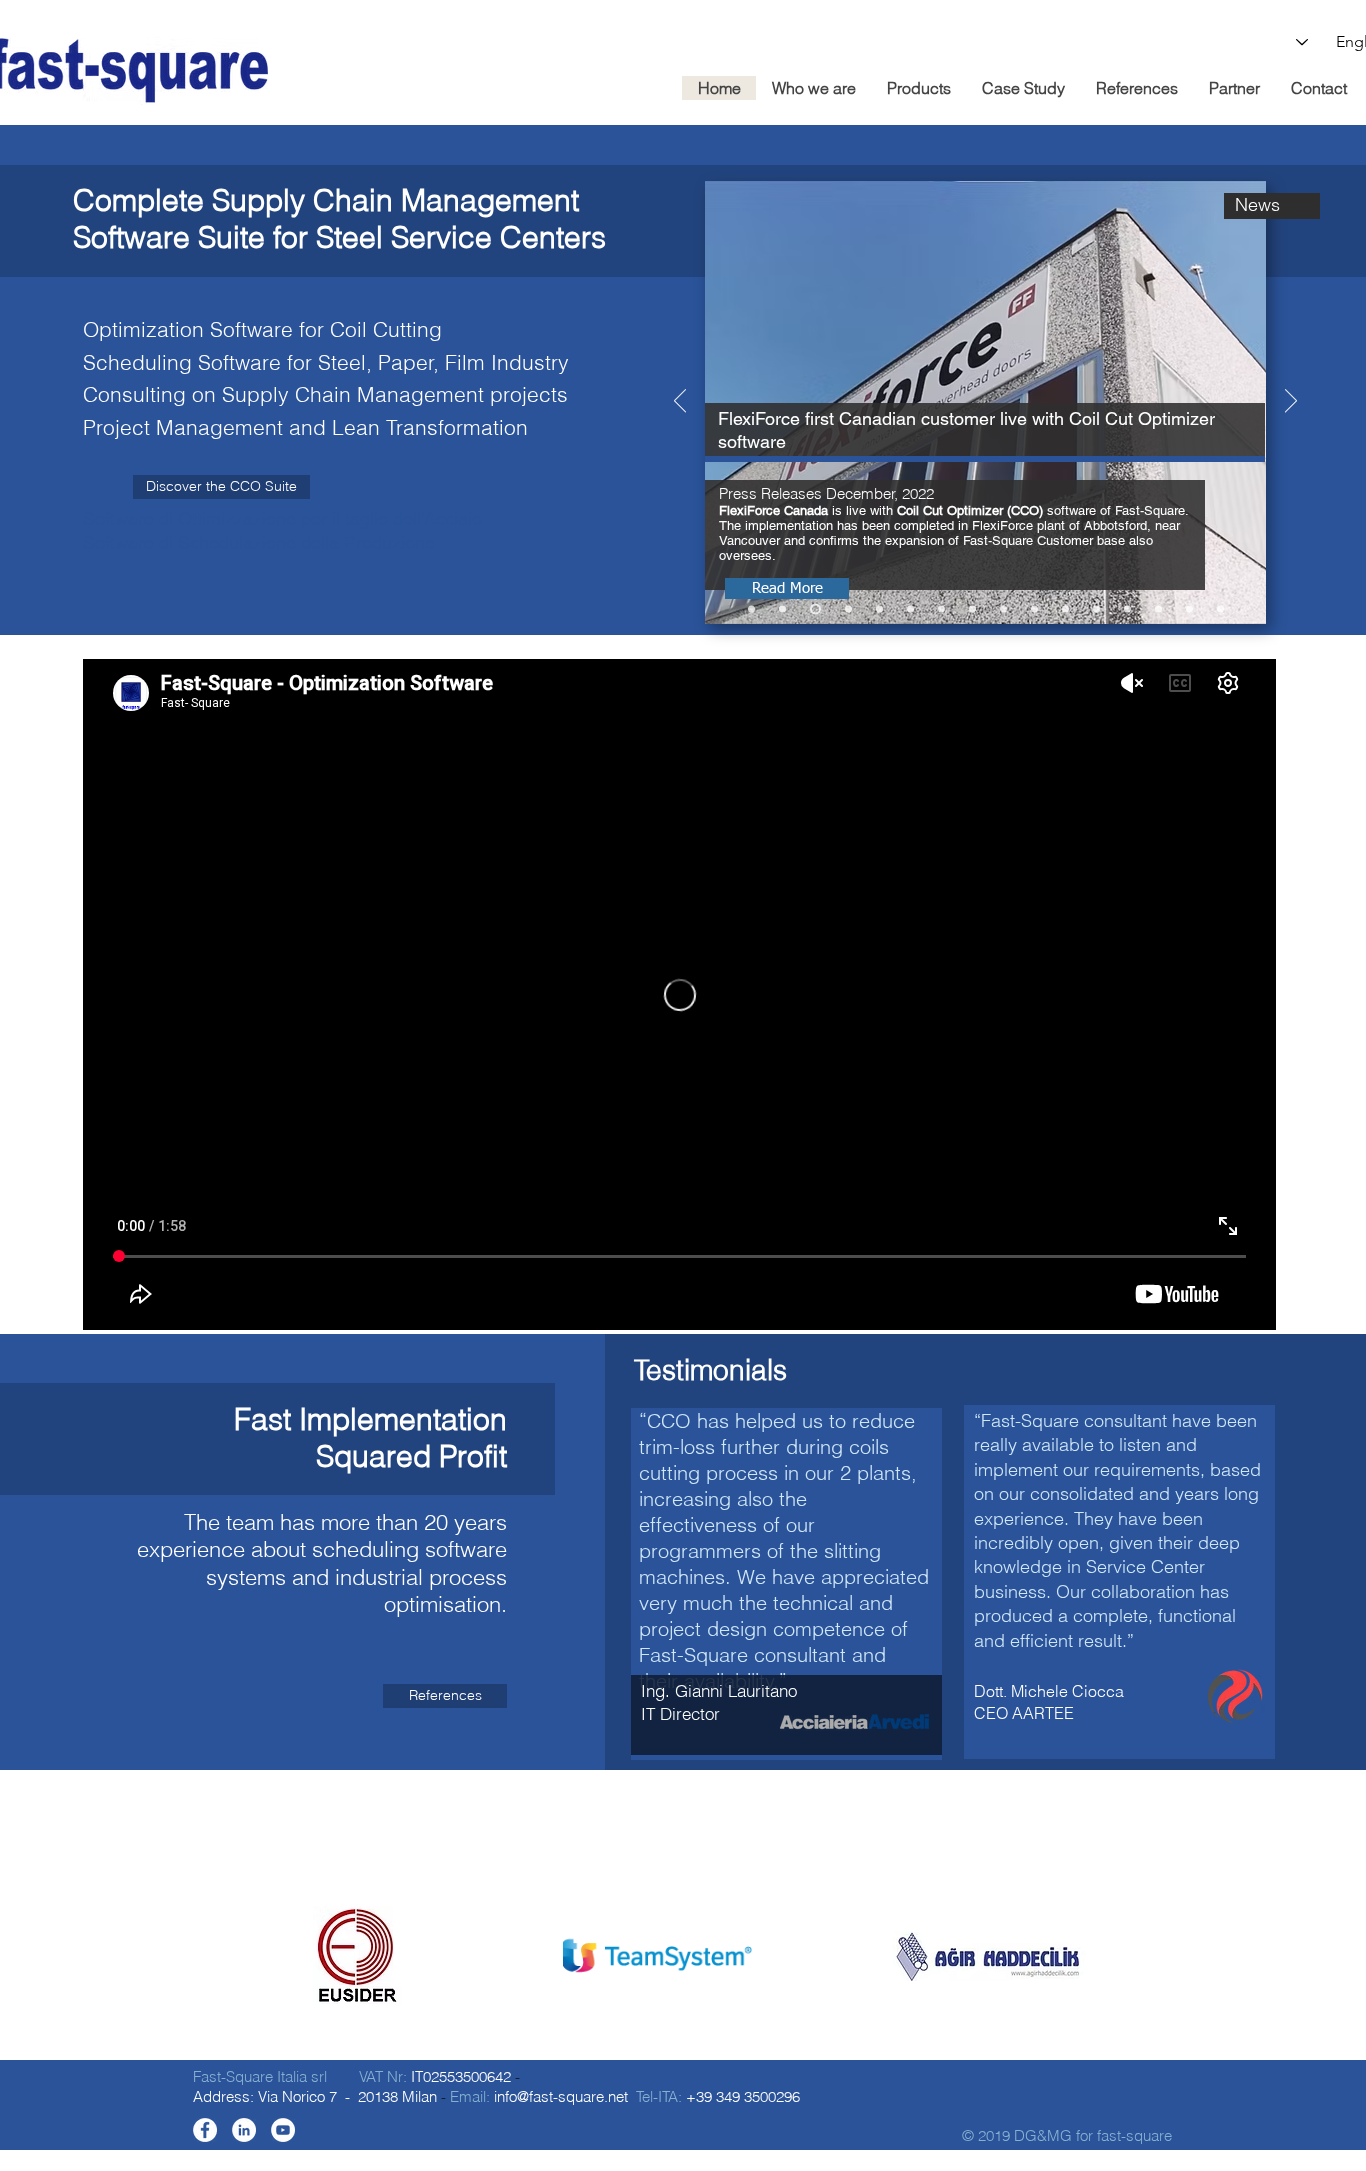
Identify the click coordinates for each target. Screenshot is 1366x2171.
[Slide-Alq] (941, 609)
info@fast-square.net (561, 2096)
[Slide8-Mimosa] (1127, 609)
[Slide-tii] (879, 609)
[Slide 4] (1220, 609)
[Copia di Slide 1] (646, 1991)
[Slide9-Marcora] (1065, 609)
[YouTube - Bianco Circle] (283, 2130)
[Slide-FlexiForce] (815, 609)
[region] (786, 1584)
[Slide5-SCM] (1189, 609)
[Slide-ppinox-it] (910, 609)
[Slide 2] (682, 1991)
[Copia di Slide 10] (1003, 609)
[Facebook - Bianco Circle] (205, 2130)
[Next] (1291, 402)
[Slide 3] (701, 1991)
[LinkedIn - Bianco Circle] (244, 2130)
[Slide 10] (1034, 609)
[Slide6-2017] (1158, 609)
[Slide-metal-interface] (848, 609)
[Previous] (680, 402)
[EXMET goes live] (751, 609)
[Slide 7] (1096, 609)
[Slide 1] (664, 1991)
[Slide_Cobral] (782, 609)
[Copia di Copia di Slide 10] (972, 609)
